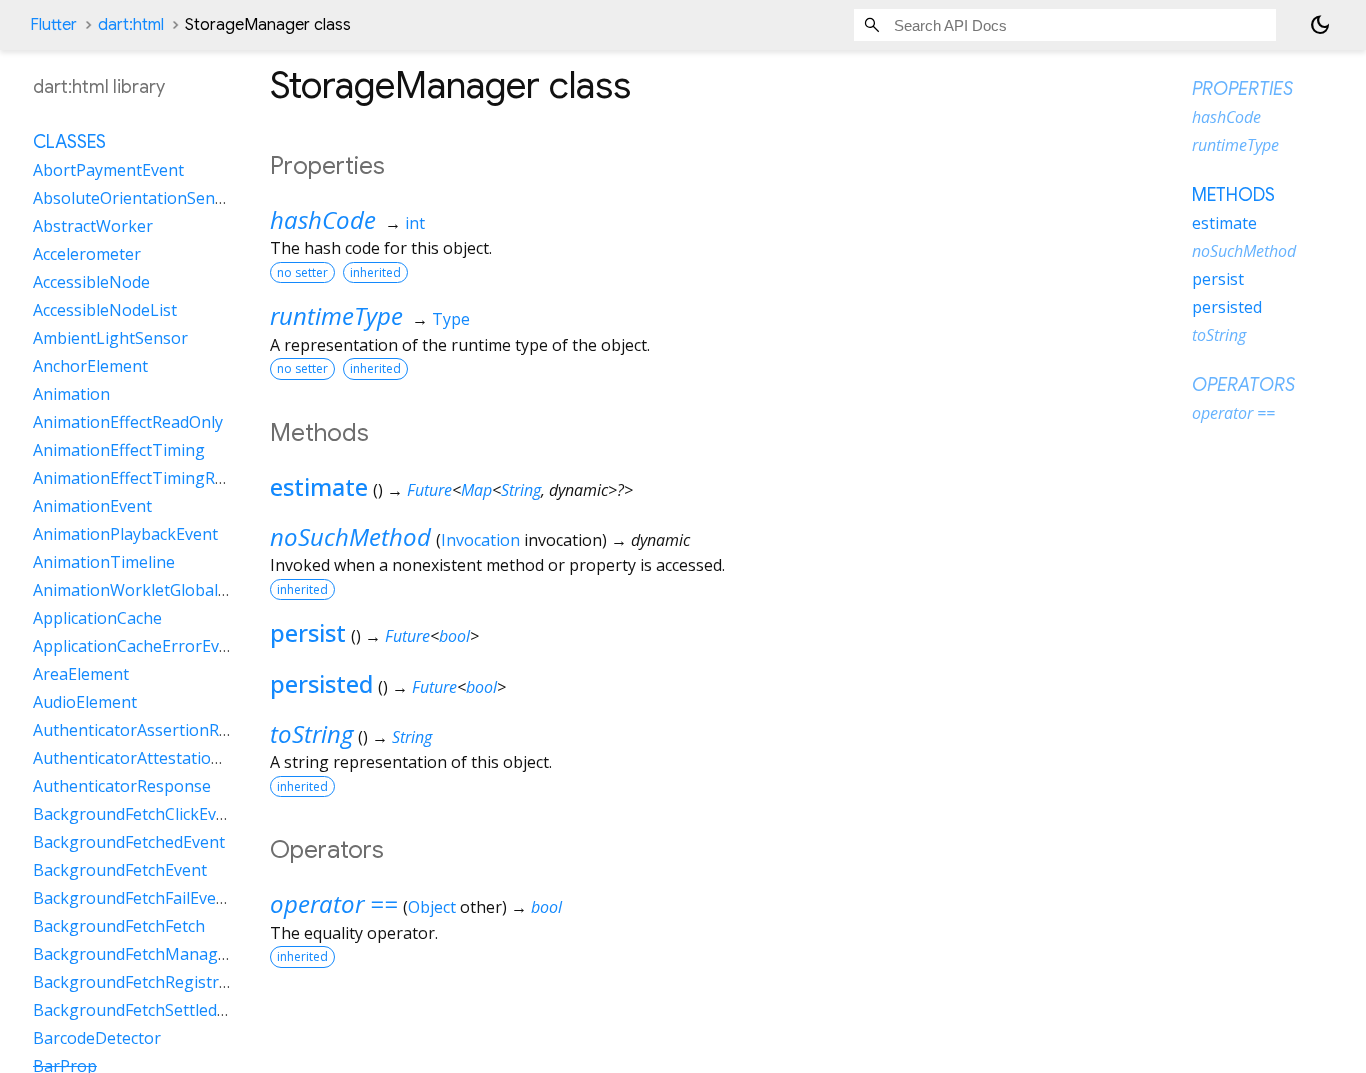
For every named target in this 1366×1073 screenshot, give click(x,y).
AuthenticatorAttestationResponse (164, 759)
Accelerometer (87, 255)
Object (432, 907)
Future (429, 490)
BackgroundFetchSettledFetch (145, 1011)
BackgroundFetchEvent (120, 871)
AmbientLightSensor (110, 339)
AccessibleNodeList (105, 311)
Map (476, 490)
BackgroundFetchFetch (119, 927)
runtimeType (336, 315)
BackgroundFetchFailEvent (132, 899)
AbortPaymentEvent (108, 171)
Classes (69, 143)
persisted (321, 683)
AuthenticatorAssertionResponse (158, 731)
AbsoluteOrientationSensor (136, 199)
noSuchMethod (350, 536)
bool (454, 636)
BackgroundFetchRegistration (145, 983)
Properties (1242, 89)
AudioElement (85, 703)
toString (311, 733)
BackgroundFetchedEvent (129, 843)
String (521, 490)
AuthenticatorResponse (122, 787)
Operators (1243, 385)
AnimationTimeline (104, 563)
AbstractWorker (93, 227)
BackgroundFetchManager (133, 955)
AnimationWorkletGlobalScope (148, 591)
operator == (334, 903)
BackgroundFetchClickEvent (137, 815)
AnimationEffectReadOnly (128, 423)
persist (308, 632)
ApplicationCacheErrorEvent (138, 647)
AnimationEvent (92, 507)
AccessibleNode (91, 283)
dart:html (131, 25)
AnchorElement (90, 367)
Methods (1233, 195)
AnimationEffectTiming (119, 451)
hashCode (323, 219)
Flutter (53, 25)
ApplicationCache (97, 619)
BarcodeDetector (97, 1039)
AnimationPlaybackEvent (125, 535)
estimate (319, 486)
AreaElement (81, 675)
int (415, 223)
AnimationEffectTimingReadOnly (154, 479)
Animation (71, 395)
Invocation (480, 540)
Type (451, 319)
